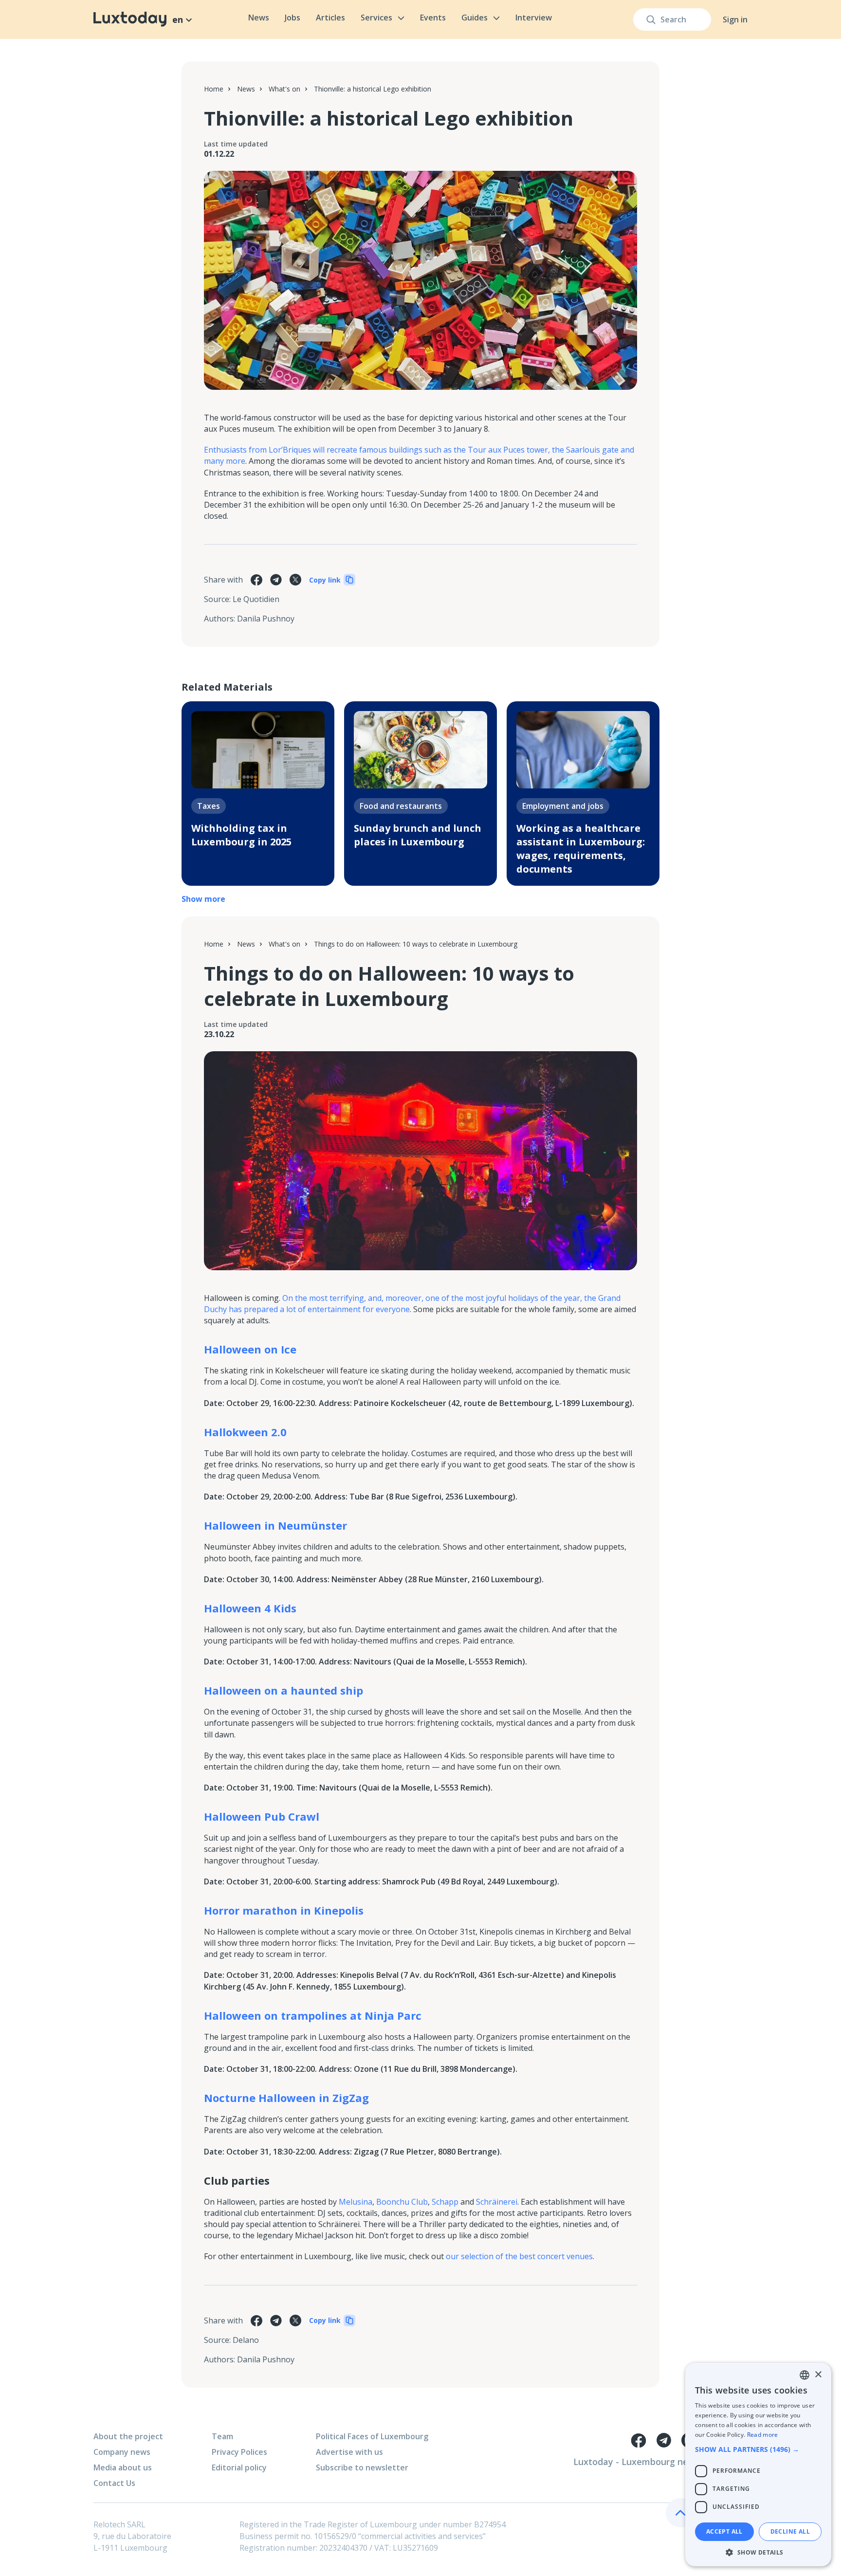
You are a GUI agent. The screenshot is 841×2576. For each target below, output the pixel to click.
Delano (246, 2340)
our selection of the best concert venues (519, 2256)
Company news (122, 2452)
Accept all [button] (724, 2531)
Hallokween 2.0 (245, 1432)
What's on (284, 89)
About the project (128, 2436)
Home (214, 89)
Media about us (123, 2467)
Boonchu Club (402, 2202)
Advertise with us (349, 2452)
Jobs (293, 18)
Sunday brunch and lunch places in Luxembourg (418, 835)
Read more (763, 2435)
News (259, 18)
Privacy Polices (239, 2452)
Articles (330, 18)
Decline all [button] (790, 2531)
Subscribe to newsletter (362, 2467)
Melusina (356, 2202)
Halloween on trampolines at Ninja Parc (313, 2015)
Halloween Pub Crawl (262, 1816)
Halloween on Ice (250, 1349)
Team (222, 2436)
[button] (758, 2449)
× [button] (818, 2375)
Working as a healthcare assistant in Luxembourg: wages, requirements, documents (581, 849)
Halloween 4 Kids (250, 1608)
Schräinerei (497, 2202)
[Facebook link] (639, 2440)
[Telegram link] (664, 2440)
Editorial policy (239, 2467)
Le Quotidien (256, 599)
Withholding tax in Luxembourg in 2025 (241, 835)
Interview (534, 18)
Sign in (735, 19)
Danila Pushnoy (266, 619)
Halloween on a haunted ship (283, 1690)
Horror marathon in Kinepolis (284, 1910)
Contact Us (114, 2483)
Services (376, 18)
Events (433, 18)
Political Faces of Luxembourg (372, 2436)
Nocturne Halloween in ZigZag (286, 2098)
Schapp (445, 2202)
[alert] (758, 2465)
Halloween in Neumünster (275, 1525)
